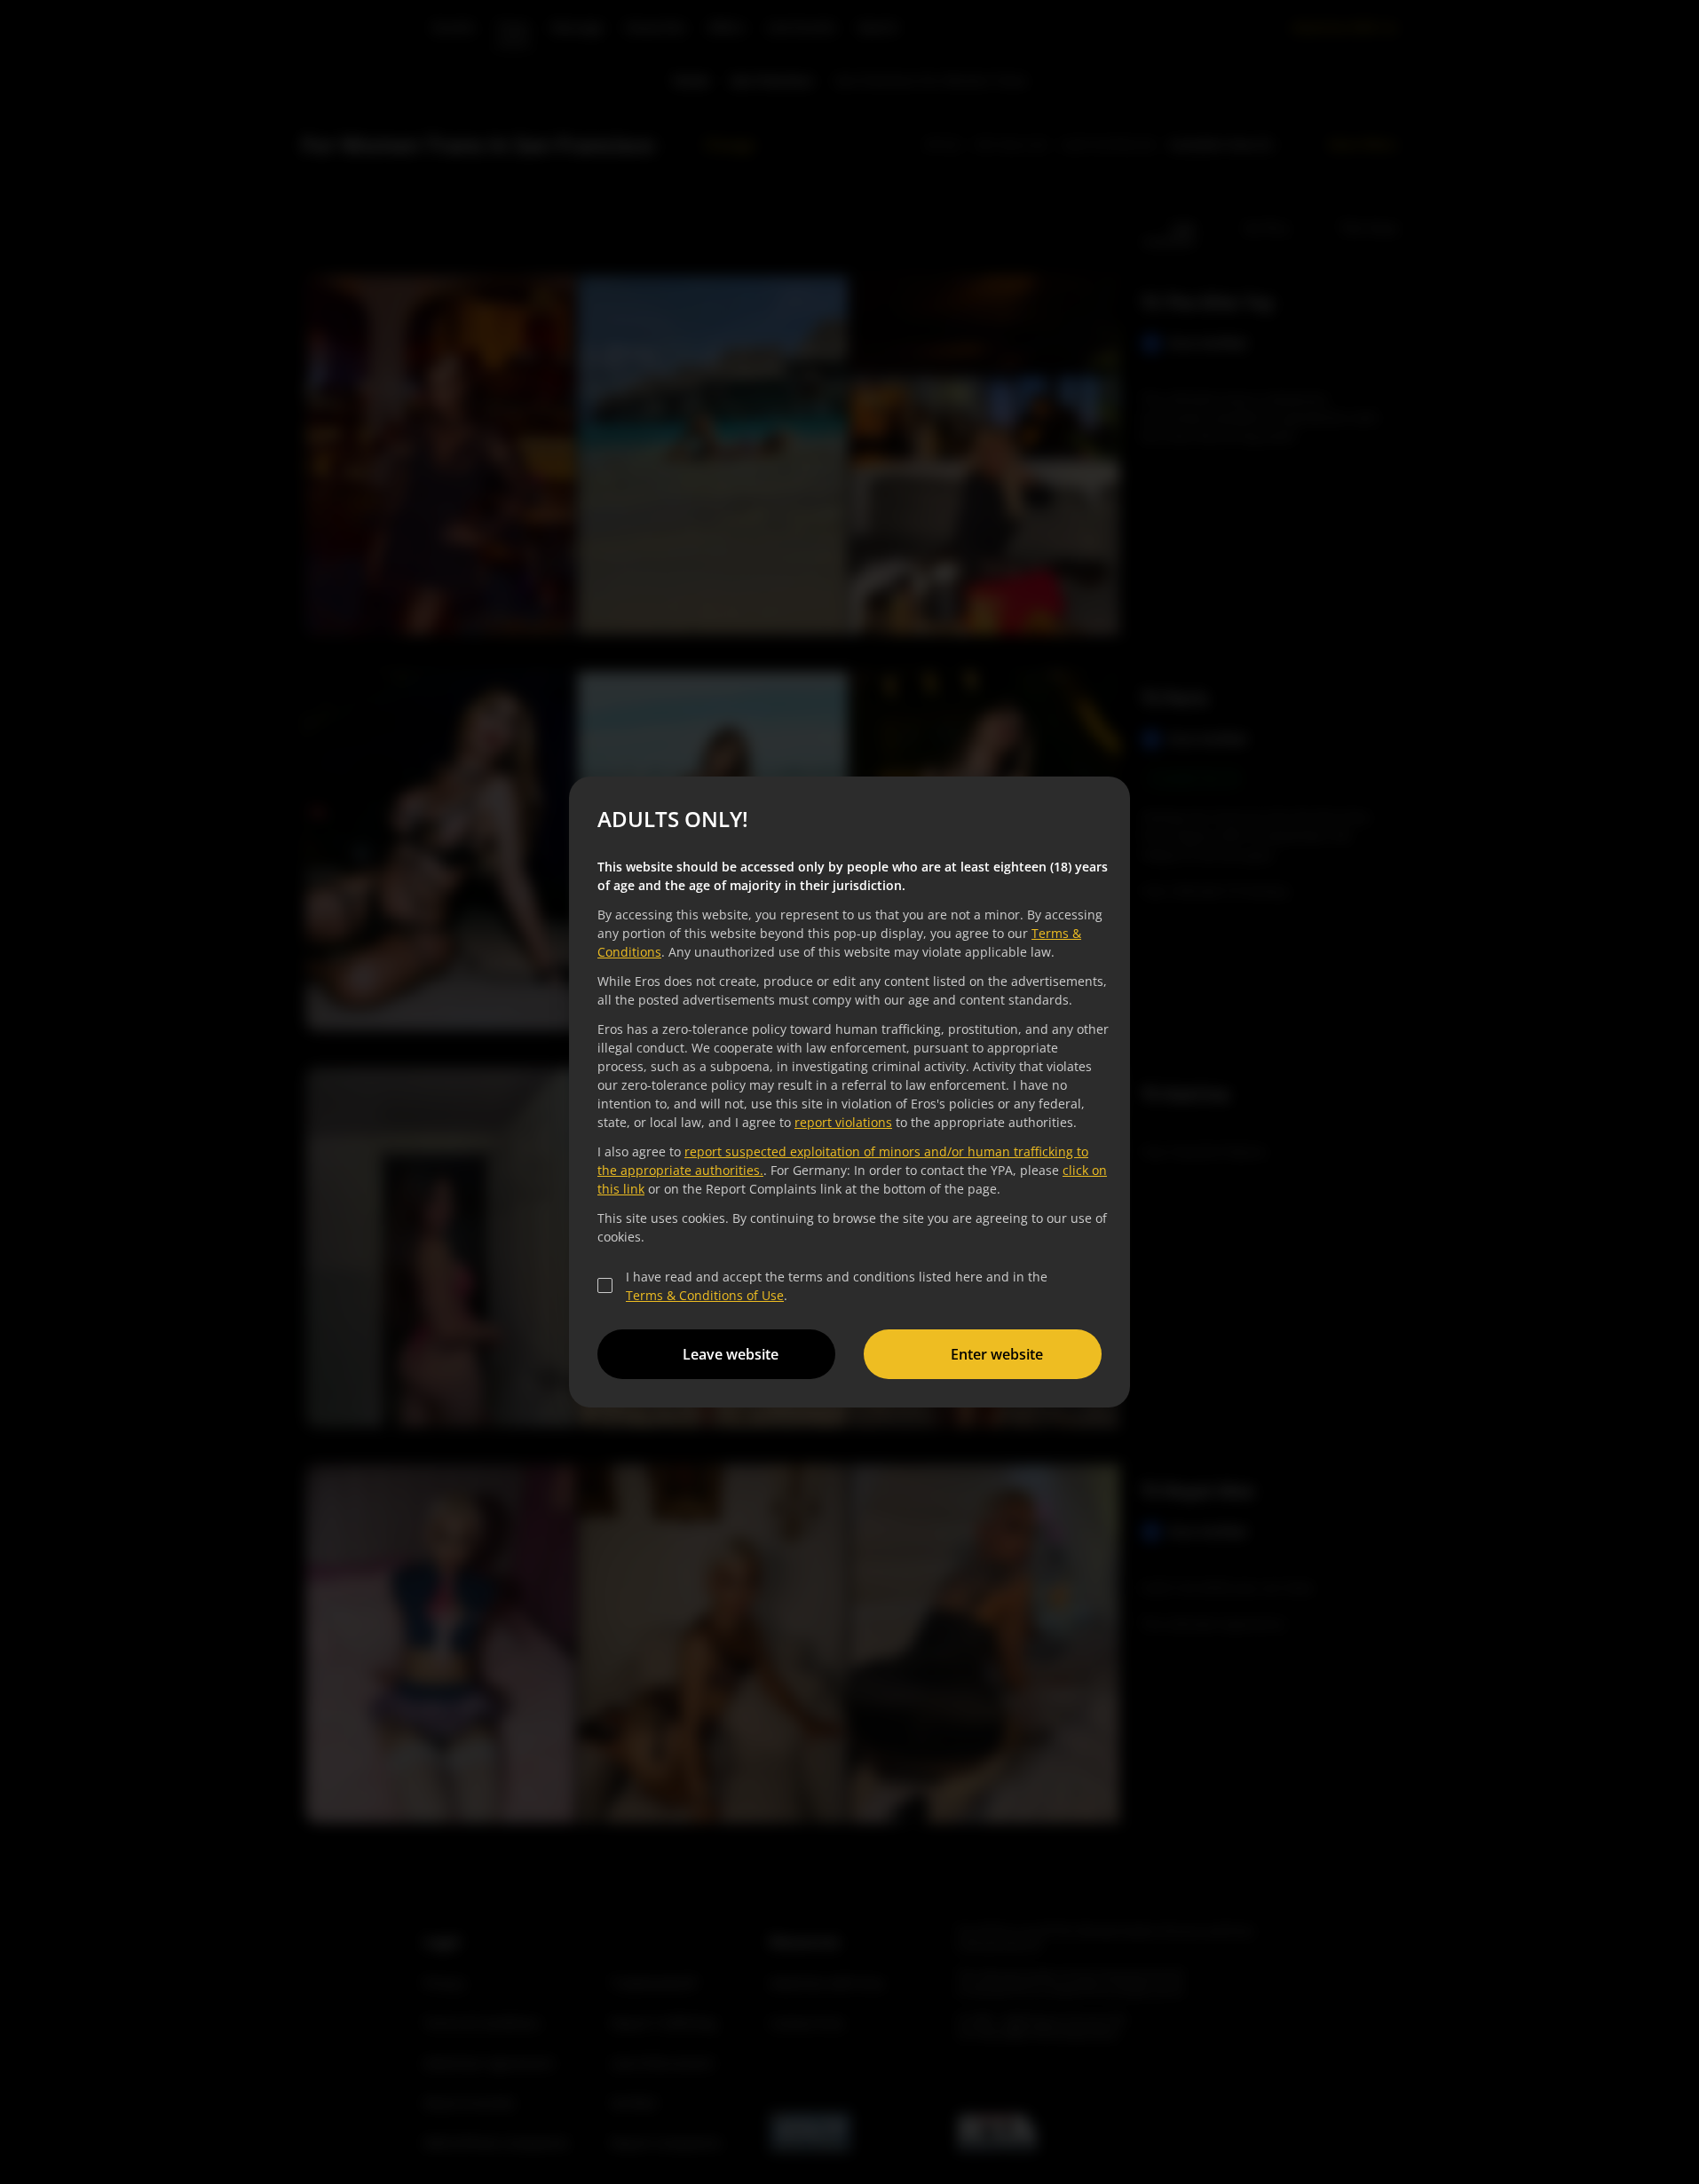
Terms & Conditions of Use (705, 1295)
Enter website (997, 1354)
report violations (843, 1122)
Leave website (731, 1354)
